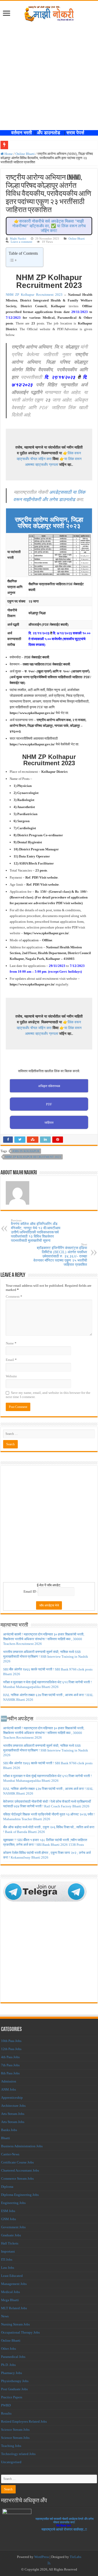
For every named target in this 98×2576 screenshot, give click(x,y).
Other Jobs (8, 2349)
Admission (9, 2081)
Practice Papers (12, 2397)
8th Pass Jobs (10, 2073)
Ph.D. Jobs (8, 2365)
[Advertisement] (49, 73)
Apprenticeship (12, 2098)
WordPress (42, 2557)
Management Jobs (14, 2284)
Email (11, 1360)
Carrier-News (10, 2154)
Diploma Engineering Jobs (20, 2195)
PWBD (6, 2405)
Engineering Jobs (13, 2203)
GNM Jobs (8, 2219)
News (5, 2316)
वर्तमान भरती (22, 133)
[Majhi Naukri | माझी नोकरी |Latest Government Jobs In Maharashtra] (49, 13)
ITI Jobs (7, 2259)
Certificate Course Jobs (17, 2162)
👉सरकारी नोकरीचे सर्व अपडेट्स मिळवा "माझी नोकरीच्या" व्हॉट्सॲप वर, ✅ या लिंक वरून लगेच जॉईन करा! (49, 226)
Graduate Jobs (11, 2235)
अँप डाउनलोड (50, 133)
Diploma (7, 2187)
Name (11, 1343)
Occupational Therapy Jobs (20, 2332)
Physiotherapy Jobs (15, 2381)
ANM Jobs (8, 2089)
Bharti (5, 2138)
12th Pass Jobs (11, 2049)
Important (8, 2251)
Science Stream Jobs (15, 2430)
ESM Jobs (8, 2211)
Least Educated (12, 2276)
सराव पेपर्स (77, 133)
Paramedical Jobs (13, 2357)
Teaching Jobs (11, 2446)
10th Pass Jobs (11, 2041)
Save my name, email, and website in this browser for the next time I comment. (48, 1395)
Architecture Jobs (13, 2106)
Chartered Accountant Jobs (20, 2170)
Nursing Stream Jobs (15, 2324)
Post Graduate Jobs (14, 2389)
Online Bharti (25, 154)
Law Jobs (8, 2268)
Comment (14, 1296)
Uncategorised (11, 2462)
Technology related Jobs (18, 2454)
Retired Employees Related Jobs (24, 2421)
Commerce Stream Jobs (17, 2178)
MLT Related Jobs (14, 2308)
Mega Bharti (10, 2300)
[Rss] (49, 2563)
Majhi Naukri (18, 239)
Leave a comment (21, 242)
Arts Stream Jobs (13, 2114)
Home (8, 154)
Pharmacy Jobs (11, 2373)
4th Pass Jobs (10, 2057)
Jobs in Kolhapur (26, 1151)
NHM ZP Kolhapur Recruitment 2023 (34, 295)
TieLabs (76, 2557)
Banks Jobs (9, 2130)
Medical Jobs (10, 2292)
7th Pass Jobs (10, 2065)
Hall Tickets (10, 2243)
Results (6, 2413)
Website (11, 1376)
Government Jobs (13, 2227)
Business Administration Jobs (22, 2146)
